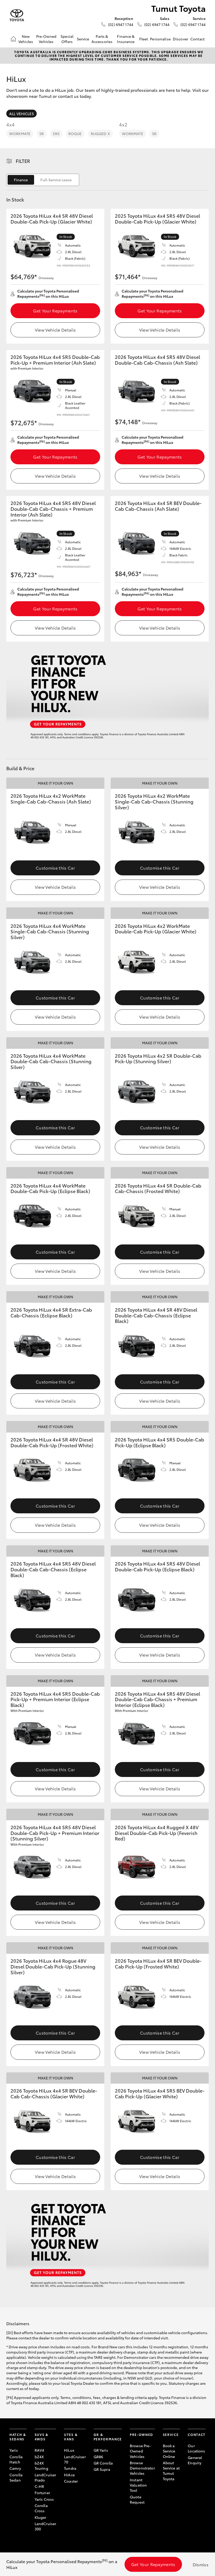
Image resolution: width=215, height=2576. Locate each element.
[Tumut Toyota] (17, 15)
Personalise (160, 39)
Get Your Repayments (55, 310)
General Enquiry (195, 2460)
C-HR (39, 2486)
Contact (197, 39)
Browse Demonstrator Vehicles (142, 2468)
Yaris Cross (44, 2499)
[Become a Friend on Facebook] (191, 2479)
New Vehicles (26, 39)
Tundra (70, 2468)
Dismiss (201, 2564)
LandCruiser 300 (45, 2526)
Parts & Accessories (102, 39)
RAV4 (39, 2450)
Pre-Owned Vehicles (46, 39)
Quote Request (137, 2499)
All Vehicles (21, 114)
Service (83, 39)
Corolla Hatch (16, 2459)
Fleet (144, 39)
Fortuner (42, 2493)
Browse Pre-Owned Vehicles (140, 2451)
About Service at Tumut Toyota (171, 2471)
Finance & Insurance (126, 39)
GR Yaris (101, 2450)
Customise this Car (55, 868)
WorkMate (20, 134)
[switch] (43, 180)
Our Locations (196, 2448)
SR (42, 134)
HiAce (69, 2475)
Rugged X (100, 134)
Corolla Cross (41, 2508)
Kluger (41, 2517)
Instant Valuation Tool (138, 2485)
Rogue (75, 134)
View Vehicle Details (55, 330)
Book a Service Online (169, 2451)
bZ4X (39, 2457)
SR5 (56, 134)
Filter (23, 161)
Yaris (14, 2450)
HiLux (69, 2450)
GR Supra (102, 2469)
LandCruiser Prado (45, 2477)
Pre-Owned (141, 2434)
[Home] (13, 39)
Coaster (71, 2481)
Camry (15, 2468)
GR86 (98, 2457)
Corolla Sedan (16, 2477)
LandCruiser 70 (75, 2459)
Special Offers (67, 39)
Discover (181, 39)
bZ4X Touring (41, 2466)
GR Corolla (103, 2463)
